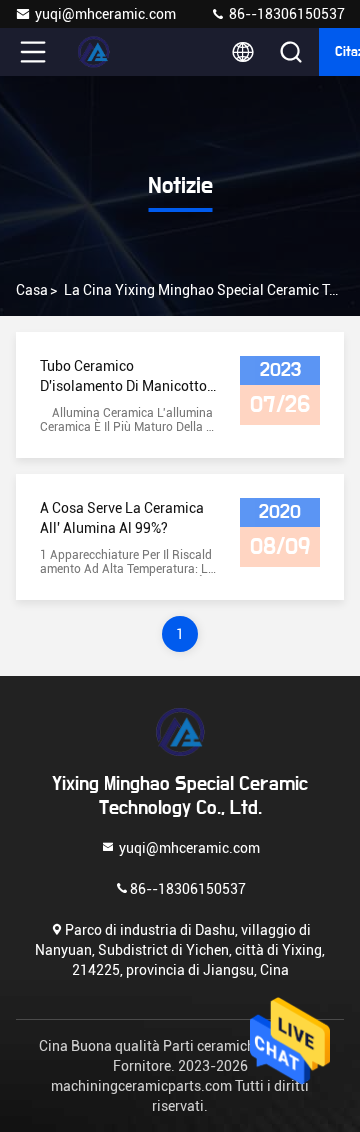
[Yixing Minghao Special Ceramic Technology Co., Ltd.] (99, 52)
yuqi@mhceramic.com (105, 14)
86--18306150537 (285, 14)
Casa (32, 290)
